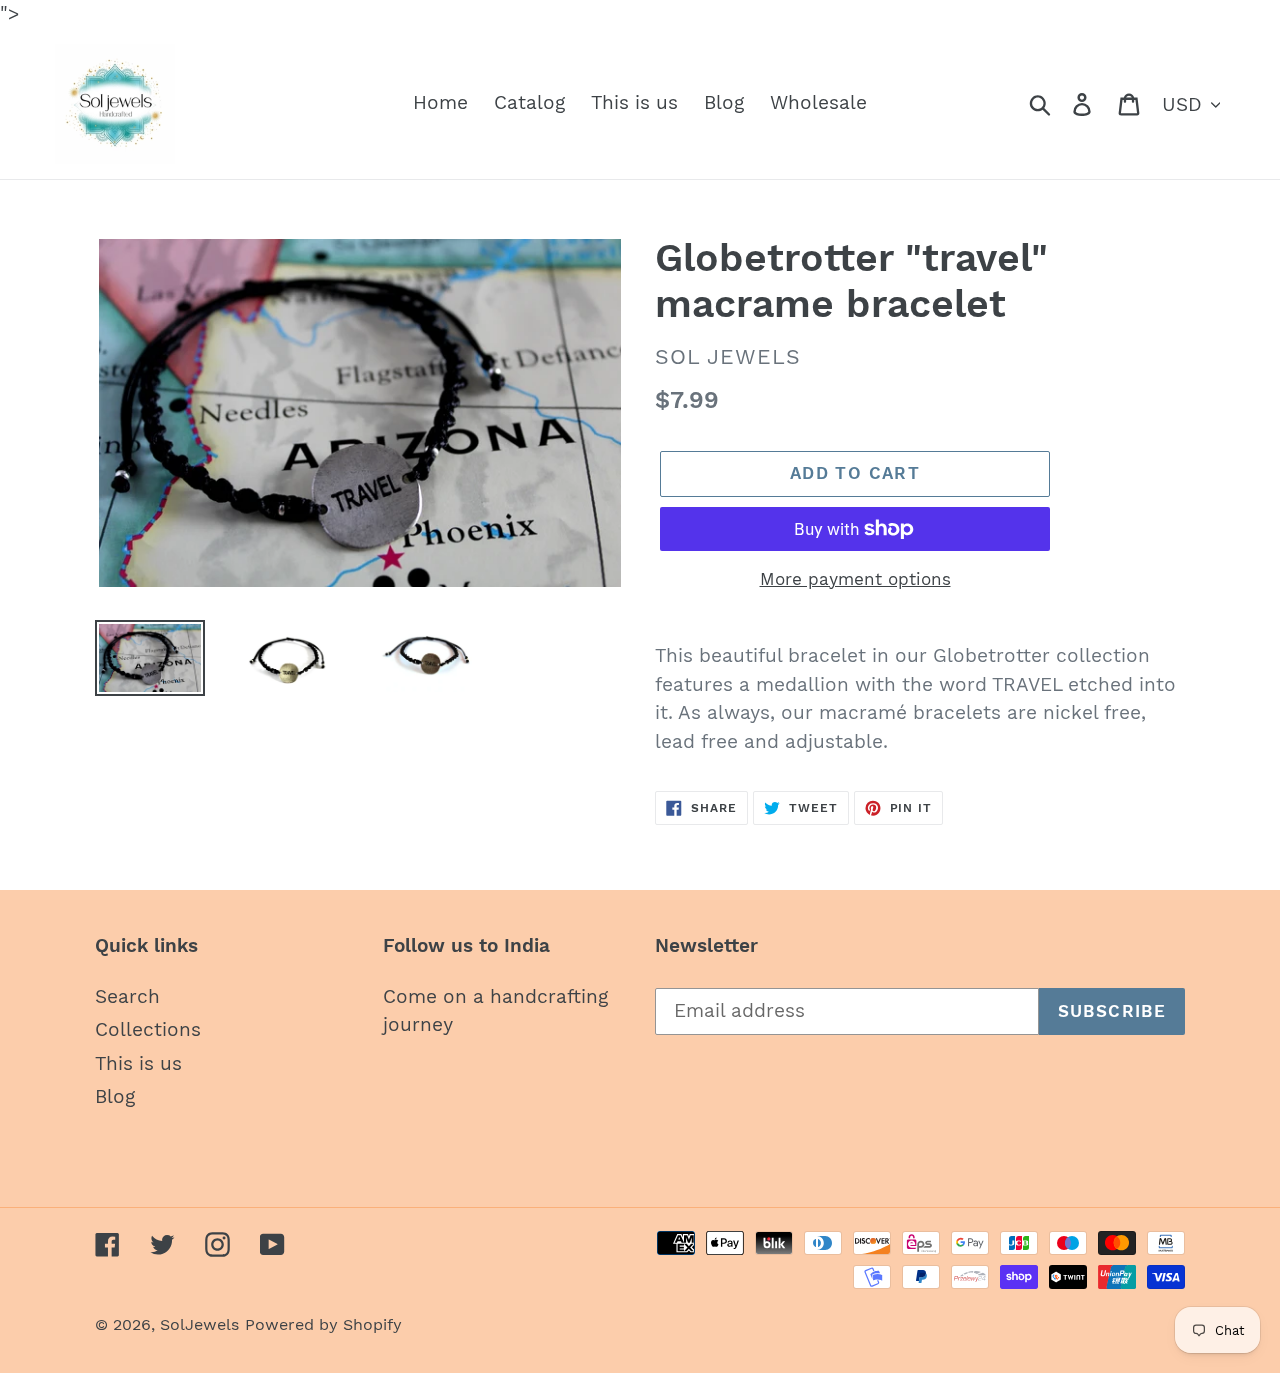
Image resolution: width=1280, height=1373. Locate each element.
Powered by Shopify (323, 1324)
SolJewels (199, 1324)
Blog (115, 1096)
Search (127, 996)
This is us (138, 1063)
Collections (148, 1029)
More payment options (855, 579)
